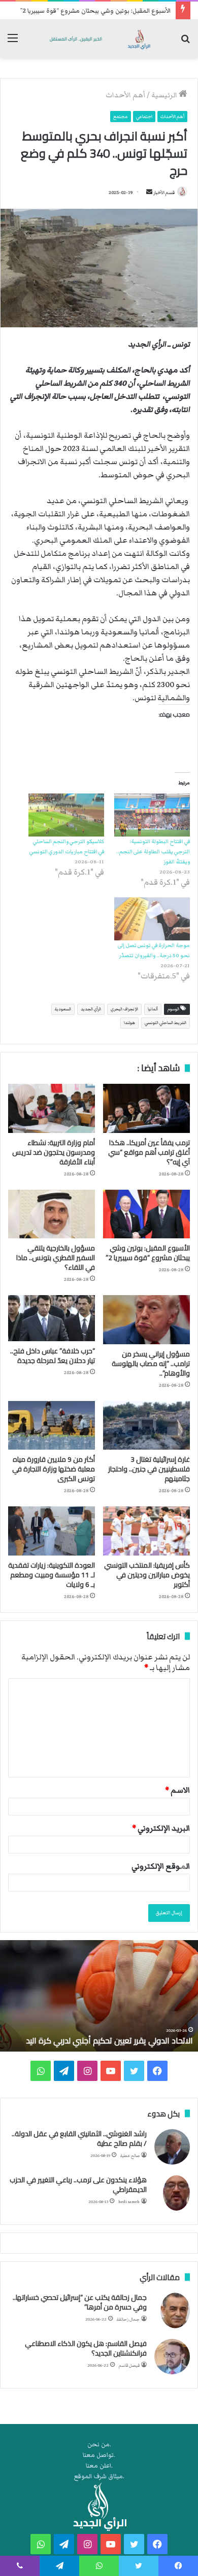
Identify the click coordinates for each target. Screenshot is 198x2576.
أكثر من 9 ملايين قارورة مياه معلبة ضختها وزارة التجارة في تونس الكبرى (54, 1469)
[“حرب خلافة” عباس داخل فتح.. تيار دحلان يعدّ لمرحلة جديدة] (52, 1318)
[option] (99, 1996)
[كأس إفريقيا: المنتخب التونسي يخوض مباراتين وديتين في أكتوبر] (146, 1531)
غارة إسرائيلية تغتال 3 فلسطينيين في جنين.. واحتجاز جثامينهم (149, 1469)
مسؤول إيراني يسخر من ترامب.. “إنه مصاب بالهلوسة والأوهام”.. (151, 1363)
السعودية (63, 1009)
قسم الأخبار (164, 193)
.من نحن (99, 2445)
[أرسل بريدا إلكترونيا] (149, 193)
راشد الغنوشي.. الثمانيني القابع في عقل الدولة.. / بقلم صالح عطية (79, 2139)
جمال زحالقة (128, 2319)
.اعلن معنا (99, 2466)
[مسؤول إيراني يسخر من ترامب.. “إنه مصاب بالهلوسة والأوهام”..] (146, 1319)
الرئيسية (165, 95)
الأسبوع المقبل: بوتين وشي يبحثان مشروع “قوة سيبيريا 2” (95, 11)
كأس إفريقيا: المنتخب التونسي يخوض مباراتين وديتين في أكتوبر (147, 1575)
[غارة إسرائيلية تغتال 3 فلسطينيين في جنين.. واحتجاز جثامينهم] (146, 1425)
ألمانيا (153, 1009)
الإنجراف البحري (124, 1009)
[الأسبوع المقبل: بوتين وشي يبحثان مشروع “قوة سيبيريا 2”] (146, 1214)
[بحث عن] (185, 43)
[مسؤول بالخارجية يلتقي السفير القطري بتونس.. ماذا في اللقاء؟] (52, 1214)
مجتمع (121, 117)
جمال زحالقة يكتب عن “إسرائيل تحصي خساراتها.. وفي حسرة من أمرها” (80, 2302)
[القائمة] (13, 43)
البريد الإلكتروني (161, 1828)
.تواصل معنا (99, 2455)
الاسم (177, 1790)
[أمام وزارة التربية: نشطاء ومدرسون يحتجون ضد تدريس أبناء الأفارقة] (52, 1108)
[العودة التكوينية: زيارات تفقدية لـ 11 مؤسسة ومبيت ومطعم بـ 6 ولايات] (52, 1531)
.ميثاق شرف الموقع (99, 2476)
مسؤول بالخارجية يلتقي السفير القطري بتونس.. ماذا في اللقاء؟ (56, 1258)
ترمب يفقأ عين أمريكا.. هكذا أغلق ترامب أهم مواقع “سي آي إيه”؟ (149, 1152)
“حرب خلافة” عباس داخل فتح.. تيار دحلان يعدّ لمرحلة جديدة (53, 1356)
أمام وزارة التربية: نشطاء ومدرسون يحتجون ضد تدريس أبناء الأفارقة (54, 1152)
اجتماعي (144, 117)
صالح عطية (130, 2156)
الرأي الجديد (91, 1009)
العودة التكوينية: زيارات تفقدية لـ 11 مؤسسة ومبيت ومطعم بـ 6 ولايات (52, 1575)
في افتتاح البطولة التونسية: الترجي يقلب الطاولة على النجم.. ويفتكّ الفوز (153, 851)
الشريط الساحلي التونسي (166, 1023)
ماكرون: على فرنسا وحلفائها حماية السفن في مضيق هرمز (105, 2035)
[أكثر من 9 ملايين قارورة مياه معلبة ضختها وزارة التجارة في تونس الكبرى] (52, 1425)
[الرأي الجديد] (99, 39)
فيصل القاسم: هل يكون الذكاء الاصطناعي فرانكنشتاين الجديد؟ (86, 2348)
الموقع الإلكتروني (161, 1866)
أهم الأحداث (125, 95)
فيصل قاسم (129, 2365)
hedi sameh (129, 2202)
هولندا (129, 1023)
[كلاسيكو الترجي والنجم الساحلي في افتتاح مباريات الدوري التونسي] (66, 815)
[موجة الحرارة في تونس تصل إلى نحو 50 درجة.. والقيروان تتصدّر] (152, 919)
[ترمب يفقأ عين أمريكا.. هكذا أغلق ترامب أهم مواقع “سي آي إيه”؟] (146, 1108)
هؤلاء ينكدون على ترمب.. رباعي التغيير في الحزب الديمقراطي (78, 2185)
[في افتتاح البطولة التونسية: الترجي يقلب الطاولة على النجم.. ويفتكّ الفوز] (152, 815)
